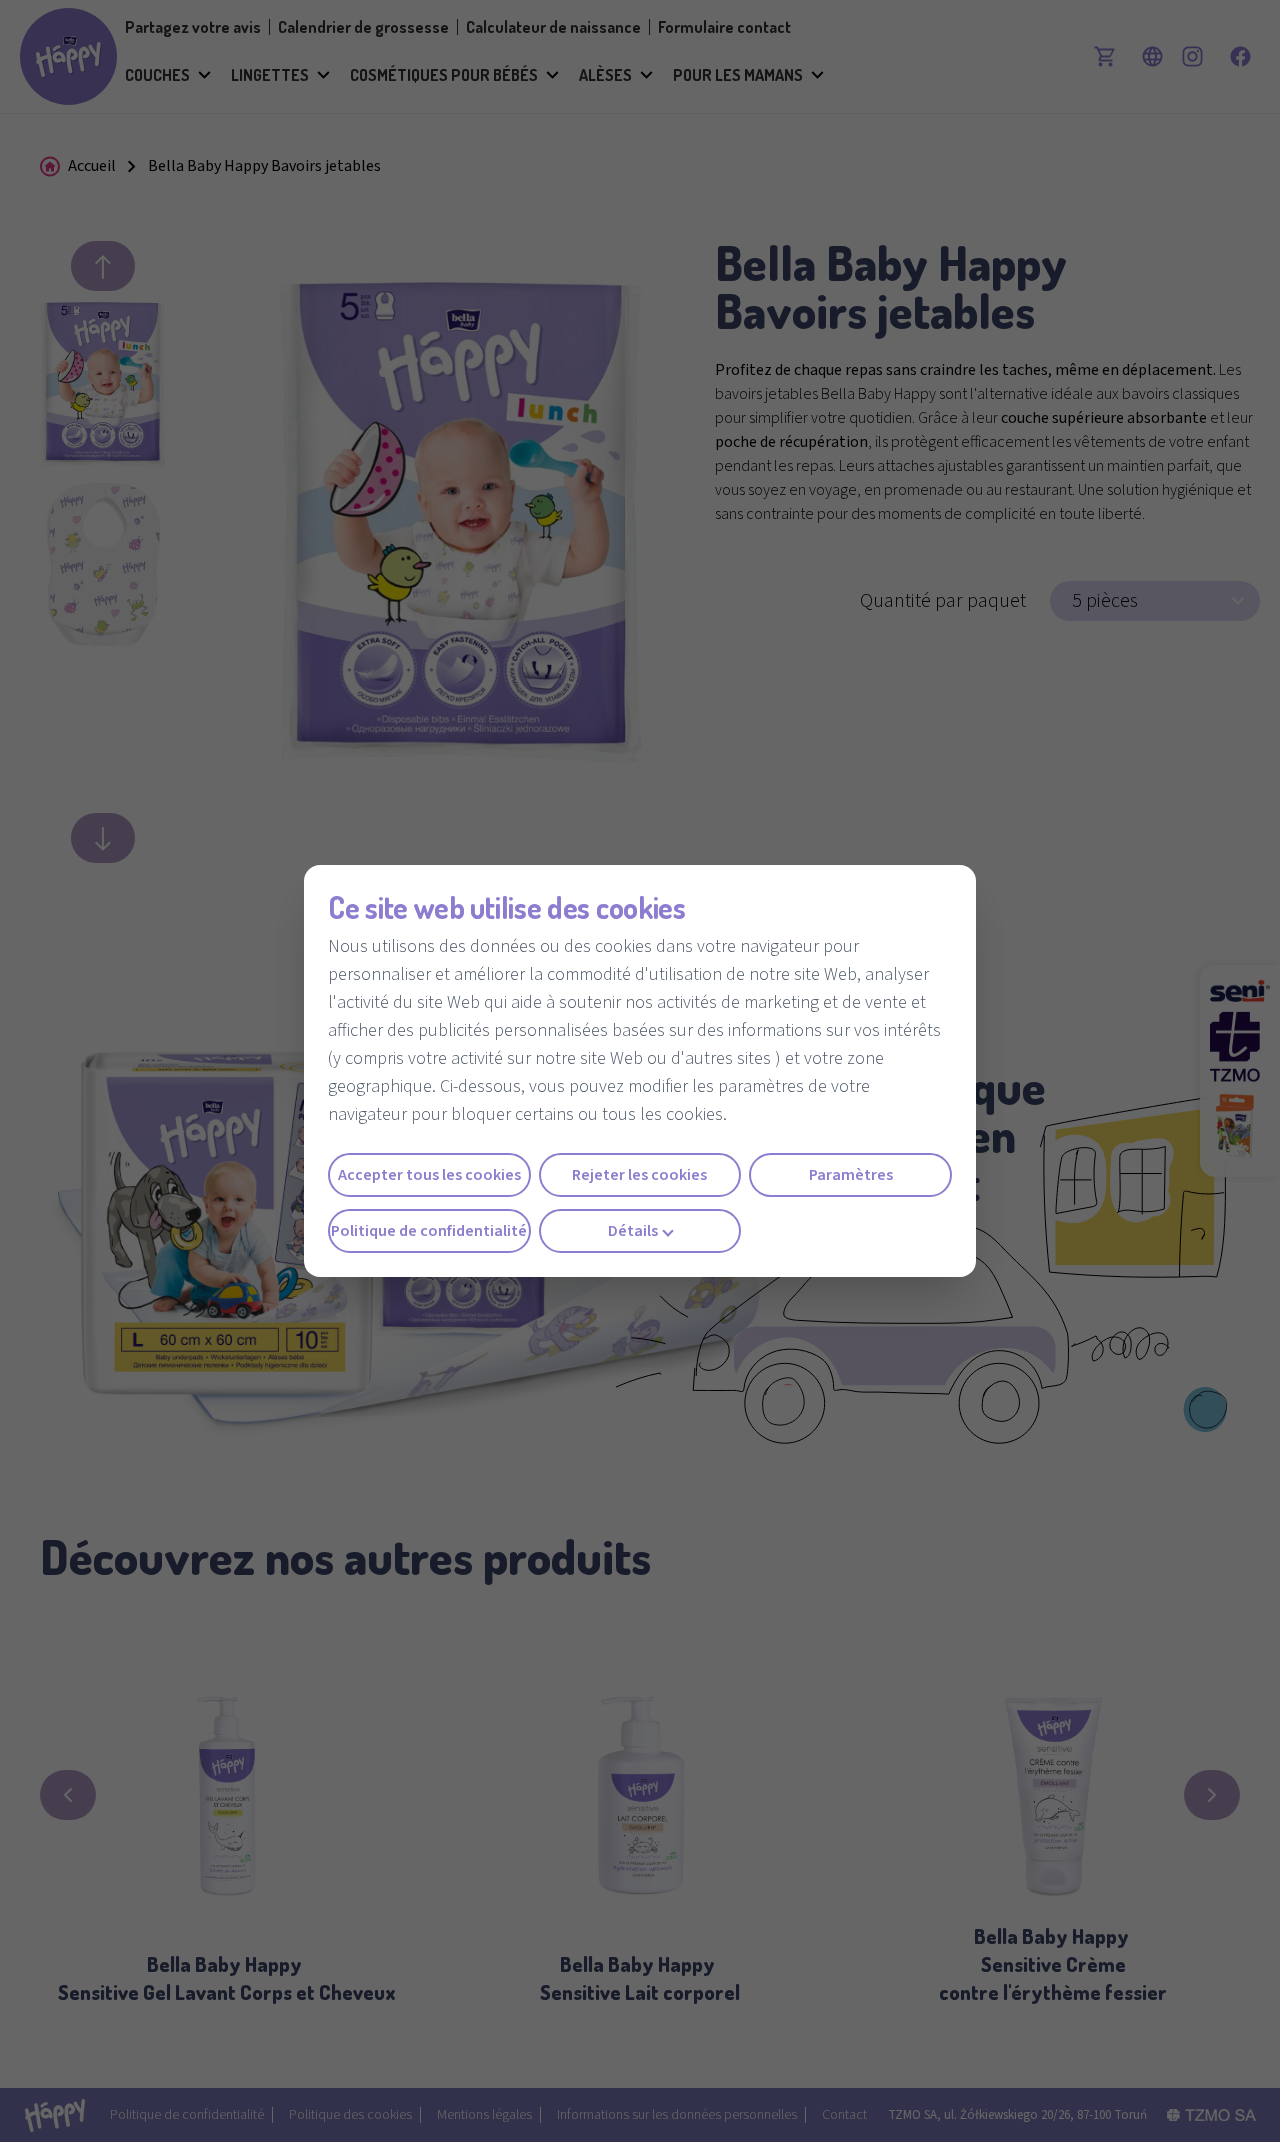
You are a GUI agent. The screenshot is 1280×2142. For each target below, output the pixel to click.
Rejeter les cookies (639, 1175)
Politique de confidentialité (429, 1231)
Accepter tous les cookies (429, 1175)
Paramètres (851, 1175)
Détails (633, 1231)
